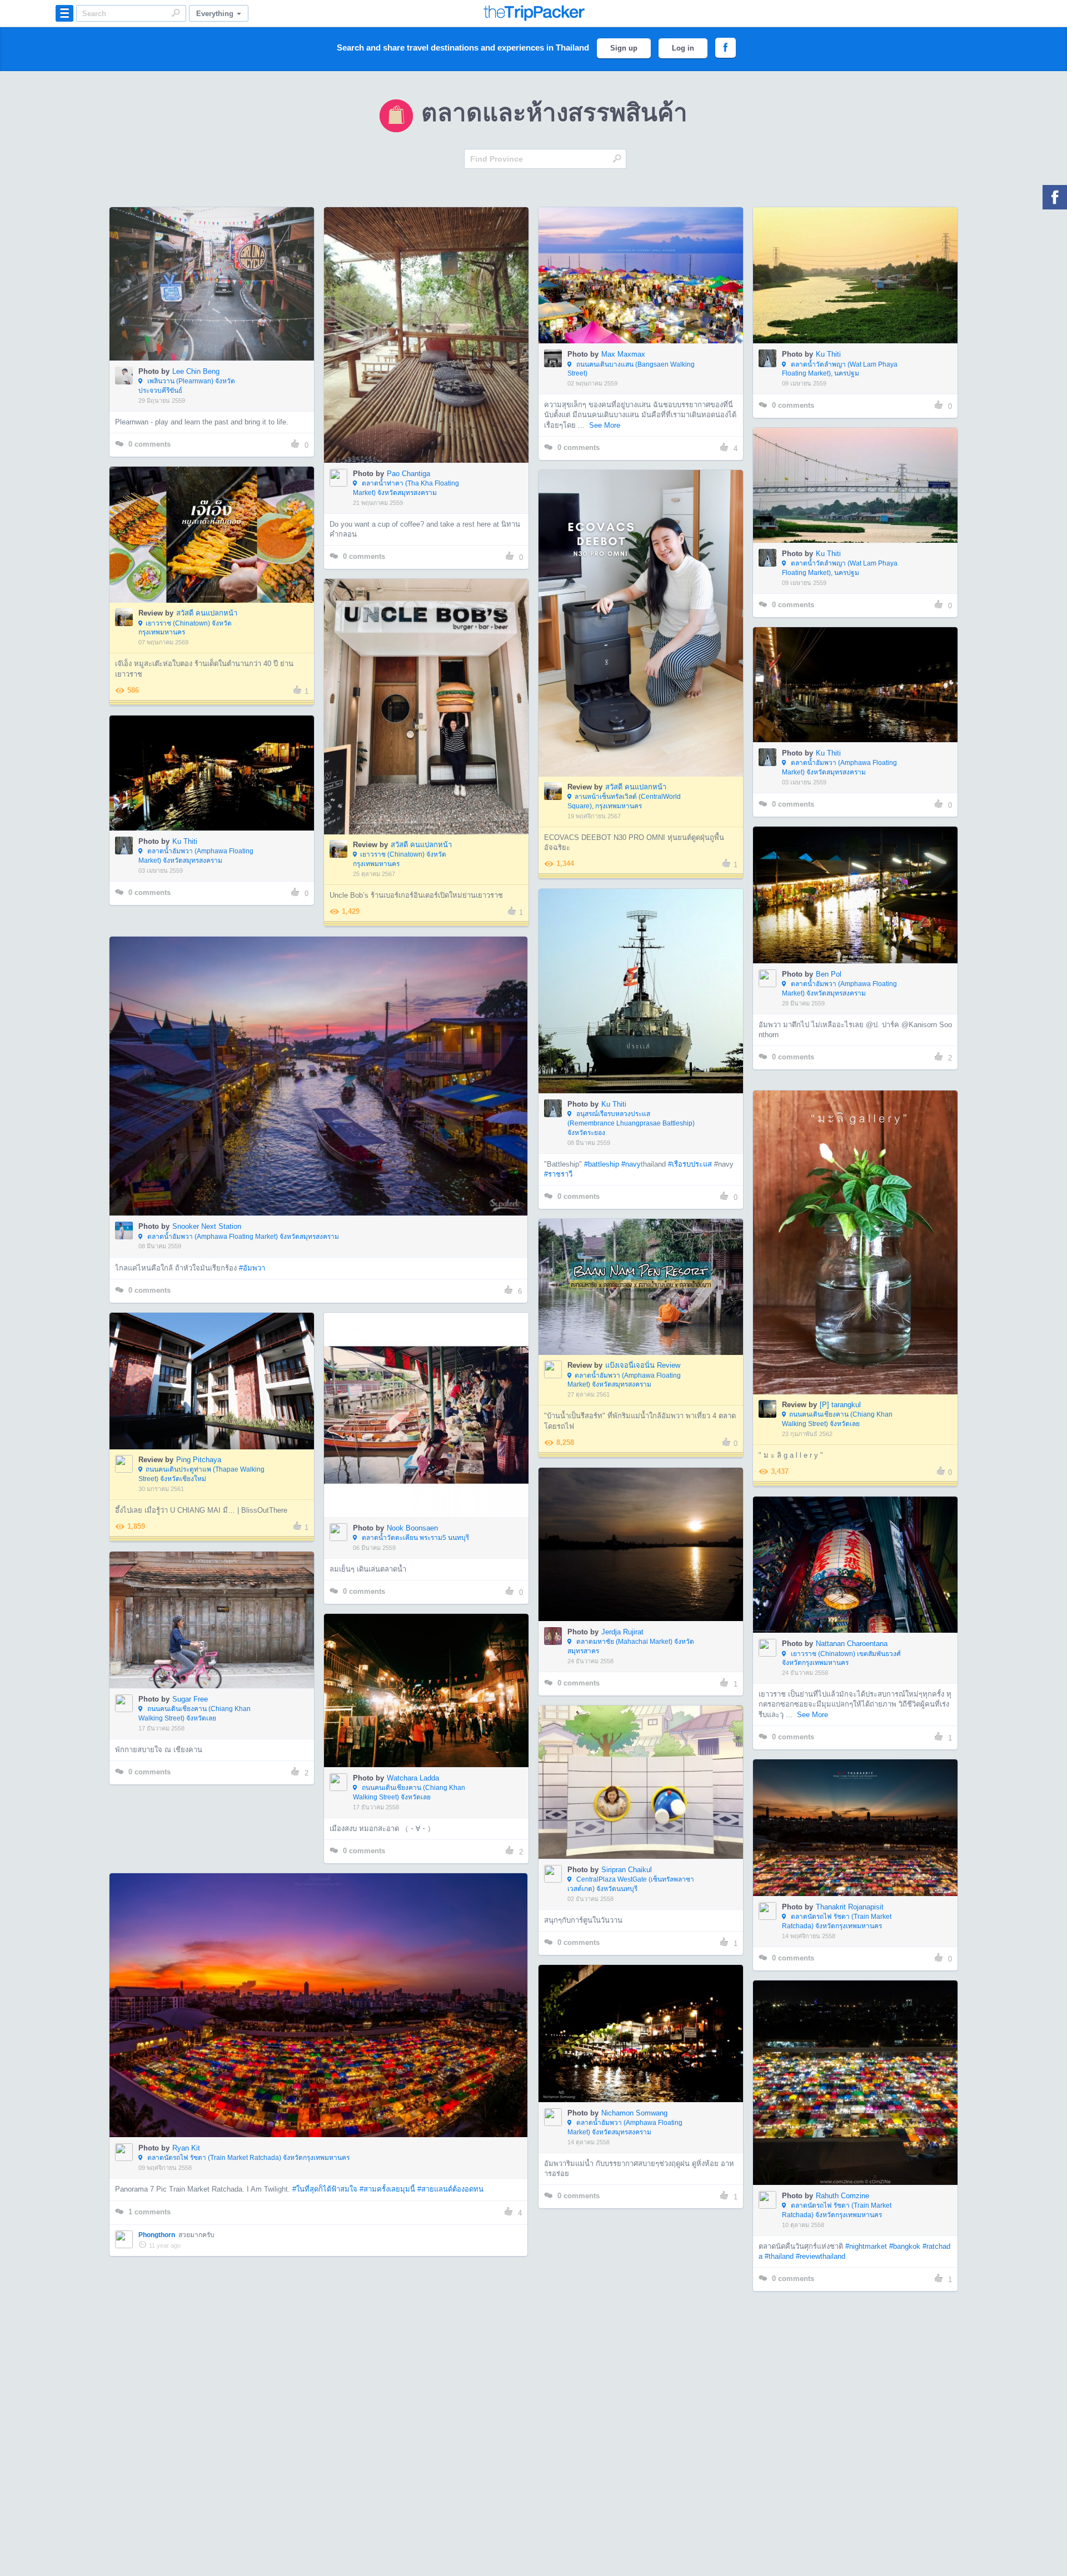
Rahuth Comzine (842, 2196)
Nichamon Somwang (634, 2113)
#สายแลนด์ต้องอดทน (450, 2189)
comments (149, 444)
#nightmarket (866, 2246)
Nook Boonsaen (412, 1528)
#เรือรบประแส (690, 1164)
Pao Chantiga (408, 474)
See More (605, 425)
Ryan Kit (186, 2148)
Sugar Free (190, 1699)
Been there (218, 267)
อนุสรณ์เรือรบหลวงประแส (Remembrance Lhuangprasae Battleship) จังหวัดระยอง (631, 1123)
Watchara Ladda (413, 1778)
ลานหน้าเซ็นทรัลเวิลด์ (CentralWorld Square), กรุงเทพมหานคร (624, 801)
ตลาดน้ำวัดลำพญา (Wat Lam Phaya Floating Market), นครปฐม (840, 369)
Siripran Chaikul (627, 1870)
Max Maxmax (623, 354)
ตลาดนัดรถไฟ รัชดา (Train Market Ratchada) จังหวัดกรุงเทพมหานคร (837, 1921)
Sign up (624, 48)
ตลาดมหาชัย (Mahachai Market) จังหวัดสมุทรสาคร (631, 1646)
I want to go (219, 301)
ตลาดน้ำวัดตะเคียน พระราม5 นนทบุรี (415, 1538)
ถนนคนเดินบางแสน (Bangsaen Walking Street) (631, 369)
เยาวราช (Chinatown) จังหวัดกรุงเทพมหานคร (185, 628)
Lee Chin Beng (196, 371)
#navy (631, 1164)
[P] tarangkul (840, 1405)
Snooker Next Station (207, 1226)
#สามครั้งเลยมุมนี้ (387, 2189)
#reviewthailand (821, 2256)
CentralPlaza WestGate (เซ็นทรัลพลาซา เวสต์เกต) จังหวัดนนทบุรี (631, 1884)
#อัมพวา (252, 1268)
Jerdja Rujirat (622, 1632)
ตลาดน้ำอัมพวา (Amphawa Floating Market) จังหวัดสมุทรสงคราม (839, 767)
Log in (683, 48)
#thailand (779, 2256)
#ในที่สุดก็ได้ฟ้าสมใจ (325, 2189)
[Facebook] (1055, 197)
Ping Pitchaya (199, 1460)
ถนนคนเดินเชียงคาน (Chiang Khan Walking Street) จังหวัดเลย (837, 1419)
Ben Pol (829, 974)
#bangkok (905, 2246)
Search (176, 13)
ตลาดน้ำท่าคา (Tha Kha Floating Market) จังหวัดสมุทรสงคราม (406, 488)
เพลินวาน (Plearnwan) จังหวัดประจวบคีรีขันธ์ (187, 386)
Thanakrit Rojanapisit (850, 1907)
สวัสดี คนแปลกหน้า (207, 613)
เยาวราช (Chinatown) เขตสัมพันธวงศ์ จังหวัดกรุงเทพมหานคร (841, 1659)
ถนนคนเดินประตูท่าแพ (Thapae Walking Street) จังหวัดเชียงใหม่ (201, 1474)
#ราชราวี (558, 1174)
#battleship (602, 1164)
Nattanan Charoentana (852, 1644)
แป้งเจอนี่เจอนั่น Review (643, 1365)
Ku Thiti (828, 354)
